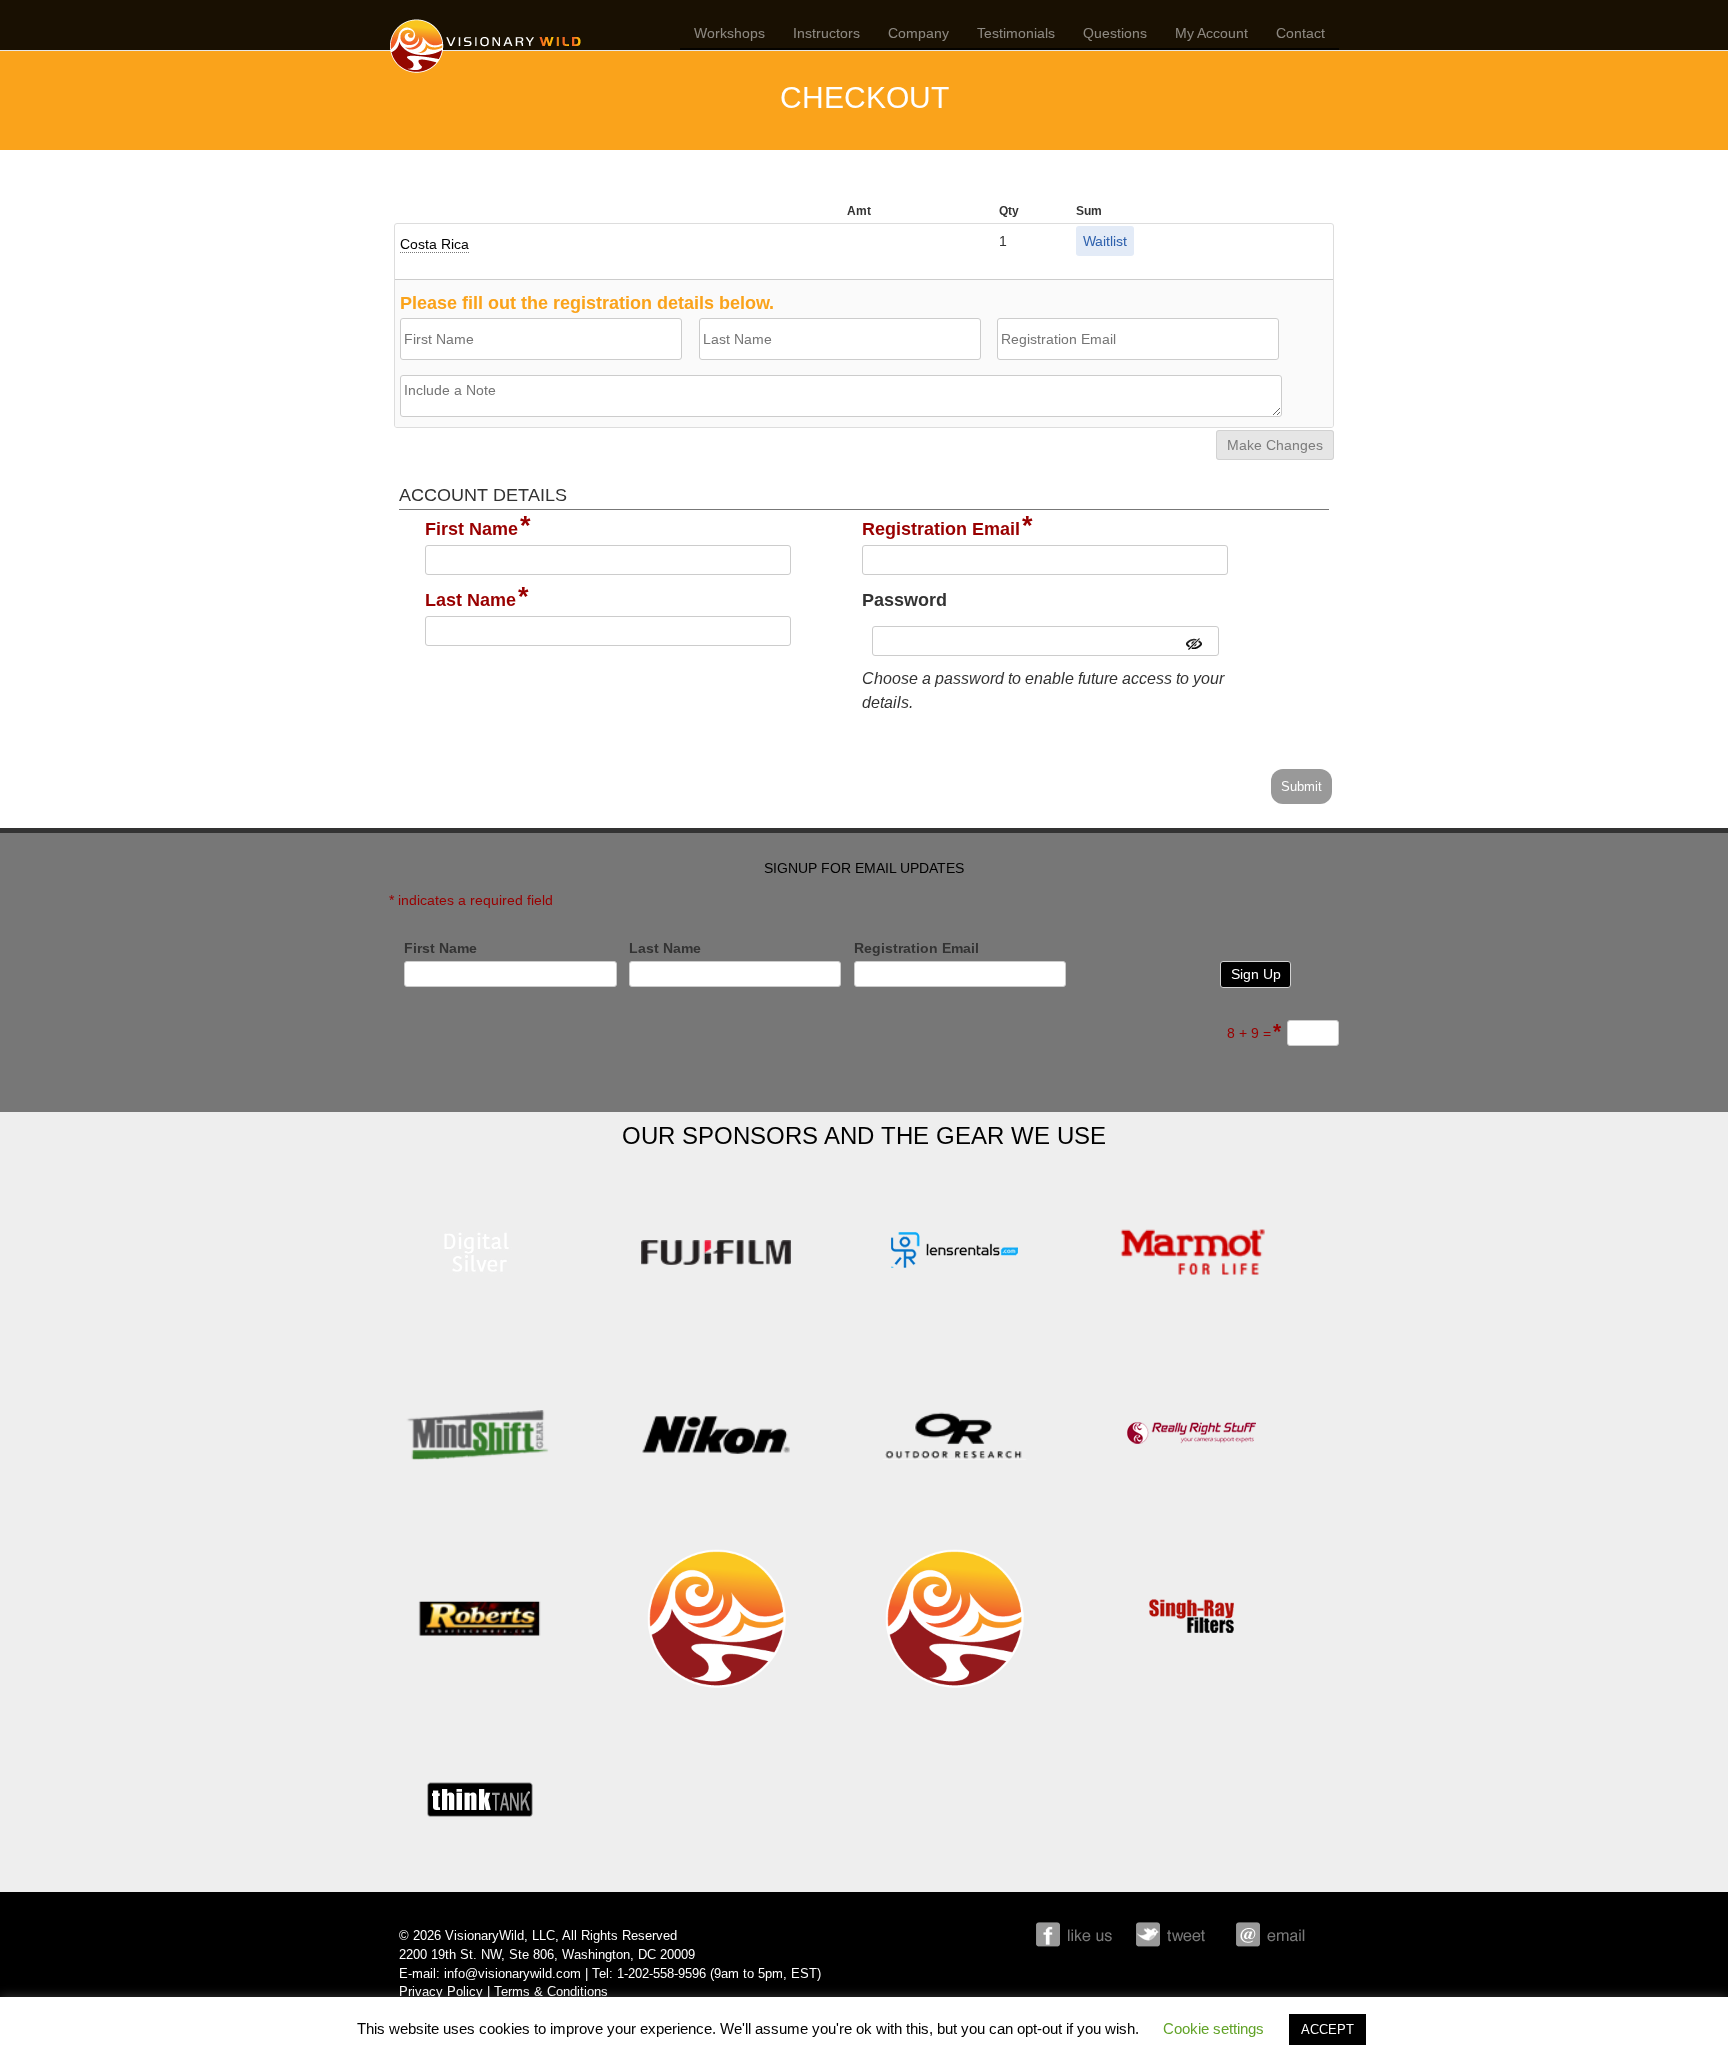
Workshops (729, 33)
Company (918, 33)
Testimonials (1016, 33)
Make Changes (1275, 445)
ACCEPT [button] (1327, 2029)
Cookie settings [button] (1213, 2028)
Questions (1115, 33)
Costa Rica (434, 244)
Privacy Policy (441, 1992)
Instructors (826, 33)
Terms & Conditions (551, 1992)
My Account (1211, 33)
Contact (1300, 33)
